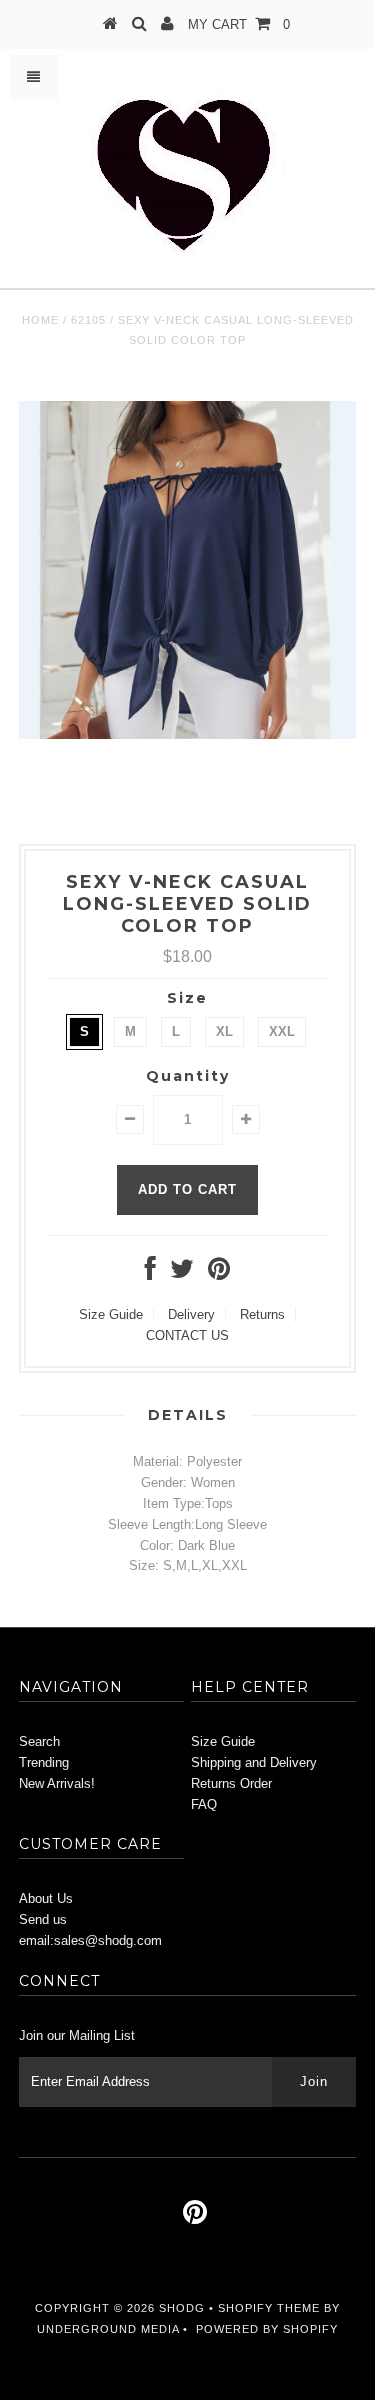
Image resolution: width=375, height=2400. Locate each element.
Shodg (182, 2308)
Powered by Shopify (267, 2329)
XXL (282, 1031)
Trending (44, 1762)
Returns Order (231, 1783)
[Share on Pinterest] (219, 1273)
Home (40, 320)
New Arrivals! (57, 1783)
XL (224, 1031)
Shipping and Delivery (254, 1762)
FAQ (204, 1804)
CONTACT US (187, 1335)
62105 (88, 320)
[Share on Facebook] (150, 1273)
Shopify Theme (269, 2308)
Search (39, 1741)
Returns (262, 1314)
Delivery (191, 1314)
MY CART (239, 24)
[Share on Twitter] (182, 1273)
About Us (46, 1898)
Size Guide (111, 1314)
